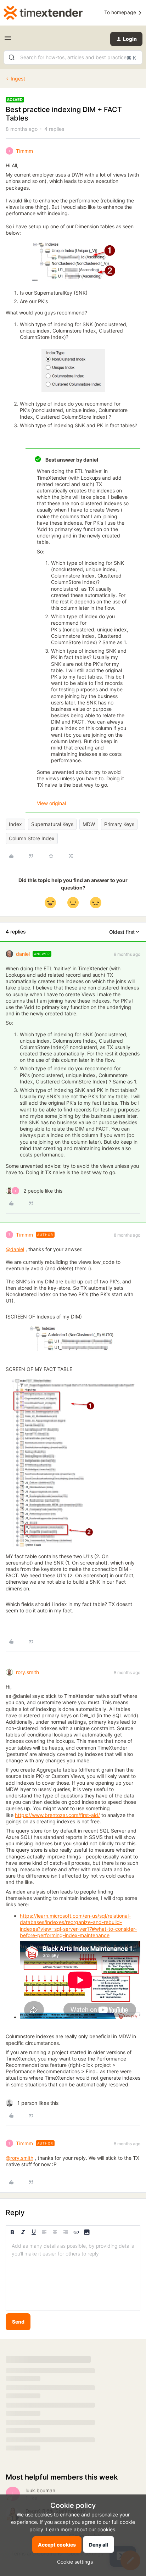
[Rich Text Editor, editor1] (73, 2275)
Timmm (24, 151)
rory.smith (27, 1672)
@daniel (15, 1249)
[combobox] (73, 57)
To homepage (121, 12)
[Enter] (12, 57)
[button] (8, 40)
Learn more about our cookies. (81, 2529)
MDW (89, 824)
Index (15, 824)
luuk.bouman (40, 2490)
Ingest (18, 79)
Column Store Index (32, 838)
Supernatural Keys (52, 824)
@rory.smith (19, 2158)
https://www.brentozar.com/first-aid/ (57, 1815)
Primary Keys (119, 824)
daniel (23, 954)
